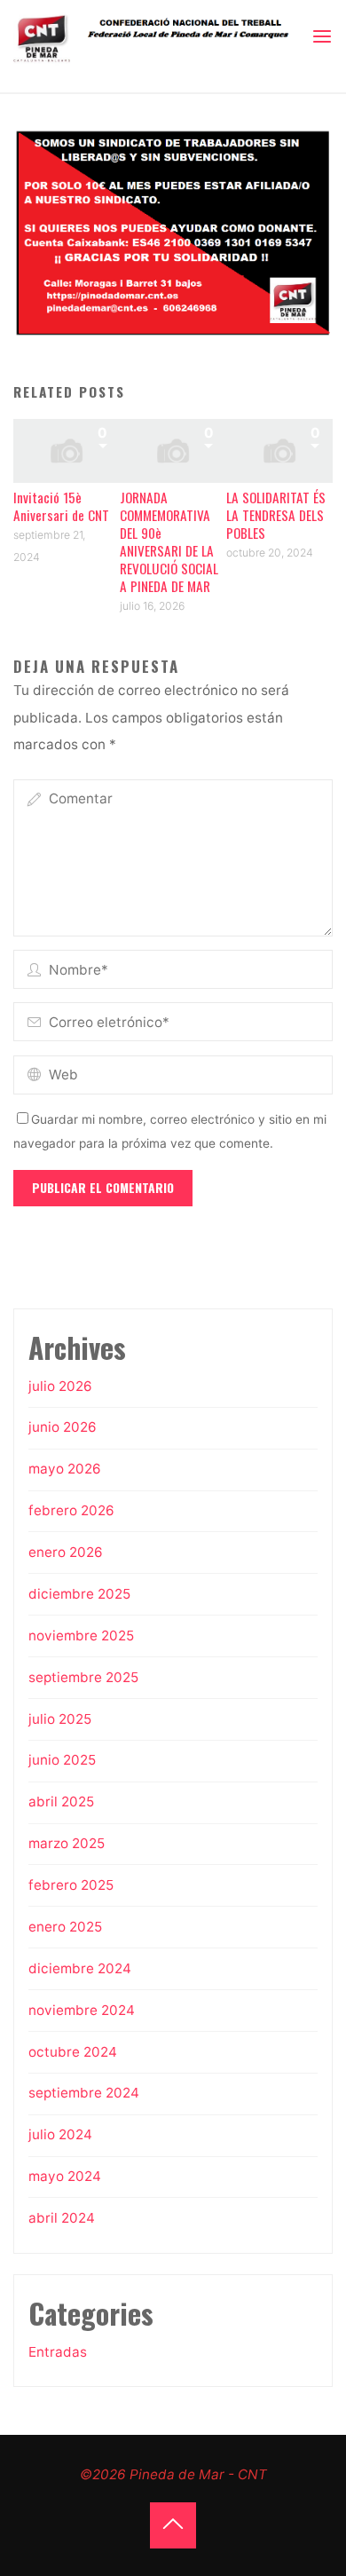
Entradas (58, 2352)
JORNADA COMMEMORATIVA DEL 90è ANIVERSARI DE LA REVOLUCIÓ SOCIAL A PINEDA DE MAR (169, 541)
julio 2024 (60, 2134)
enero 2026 (66, 1552)
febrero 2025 (71, 1885)
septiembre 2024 (84, 2093)
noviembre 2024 (82, 2010)
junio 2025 (62, 1760)
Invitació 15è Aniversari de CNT (61, 506)
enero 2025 (65, 1927)
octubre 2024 (73, 2052)
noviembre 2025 (81, 1636)
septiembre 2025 (83, 1677)
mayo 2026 (65, 1469)
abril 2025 (61, 1802)
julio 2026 (60, 1386)
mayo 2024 (65, 2176)
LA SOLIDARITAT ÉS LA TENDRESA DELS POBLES (276, 515)
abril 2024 (62, 2218)
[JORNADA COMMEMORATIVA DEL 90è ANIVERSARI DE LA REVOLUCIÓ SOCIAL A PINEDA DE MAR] (173, 450)
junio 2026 (63, 1427)
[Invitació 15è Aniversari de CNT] (67, 450)
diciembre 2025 (79, 1594)
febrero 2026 (71, 1510)
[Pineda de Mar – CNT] (162, 36)
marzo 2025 (67, 1843)
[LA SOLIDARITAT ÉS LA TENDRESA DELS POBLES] (279, 450)
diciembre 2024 (80, 1968)
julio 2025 (60, 1719)
